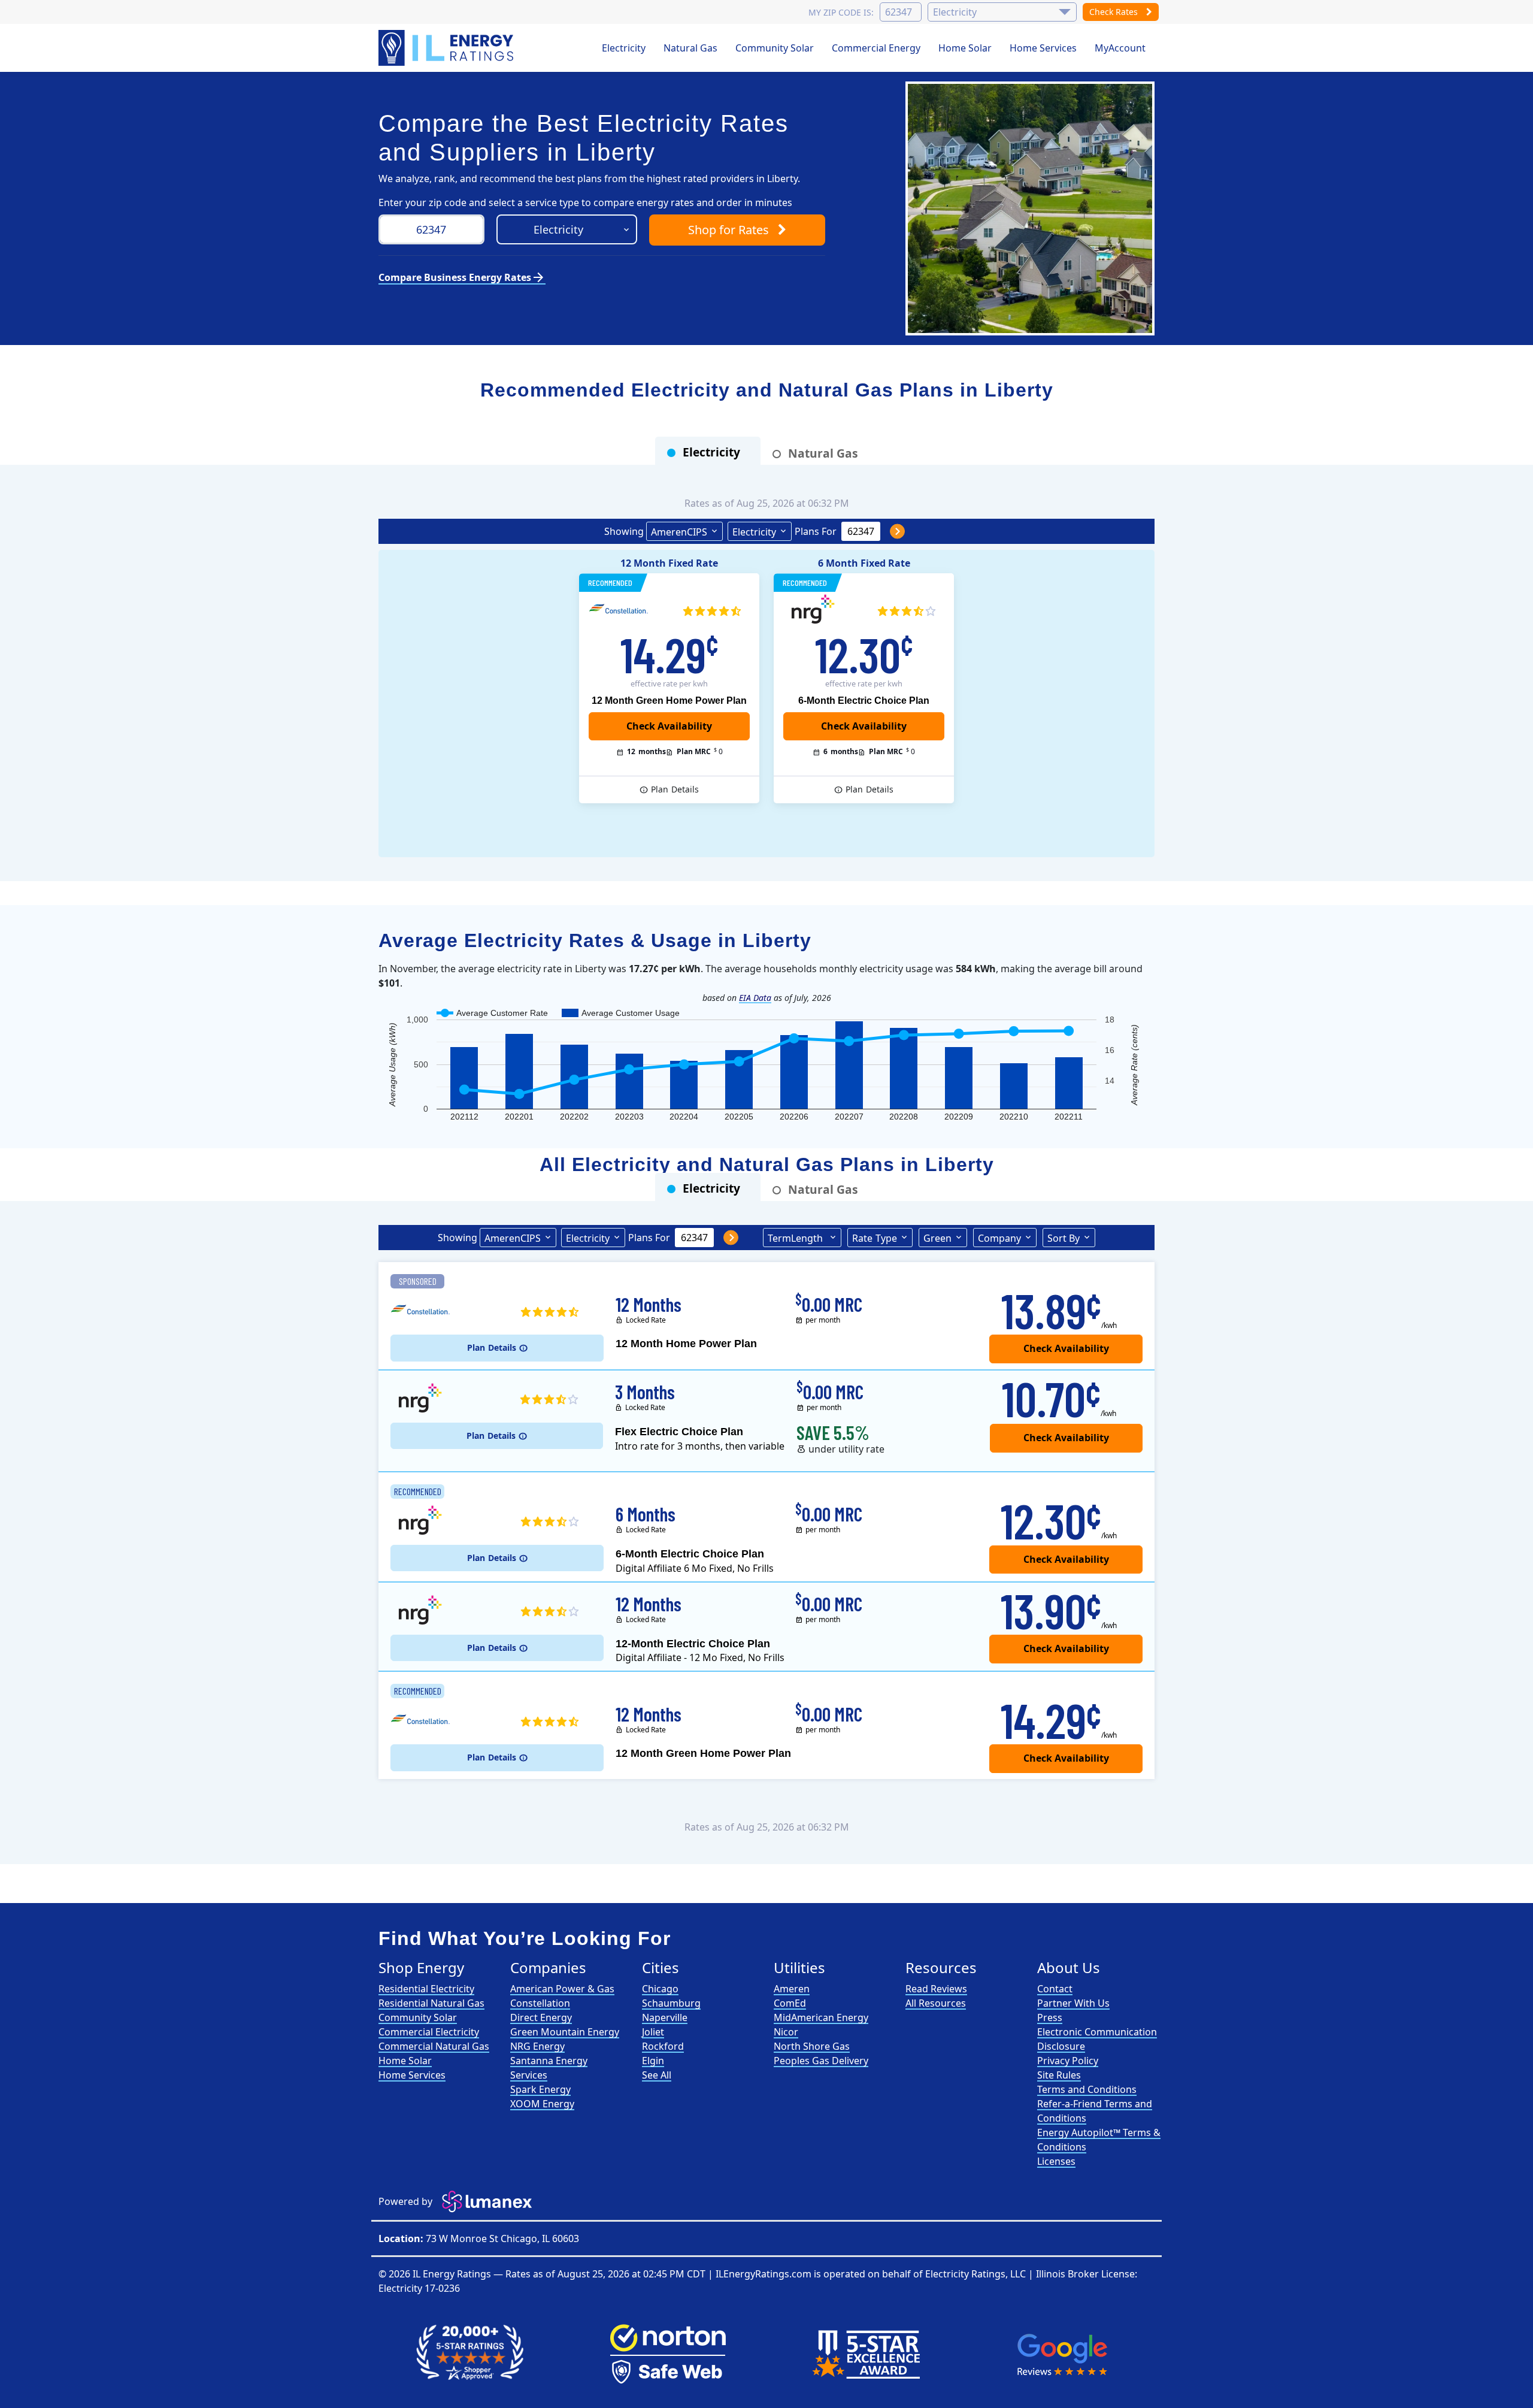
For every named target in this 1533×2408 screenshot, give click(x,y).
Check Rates (1115, 12)
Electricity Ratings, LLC (975, 2274)
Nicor (786, 2032)
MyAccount (1120, 48)
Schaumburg (671, 2003)
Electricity (624, 48)
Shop (728, 230)
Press (1050, 2017)
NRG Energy (537, 2046)
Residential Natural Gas (431, 2003)
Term (795, 1238)
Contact (1055, 1989)
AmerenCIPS (679, 532)
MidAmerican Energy (821, 2017)
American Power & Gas (562, 1989)
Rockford (663, 2046)
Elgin (653, 2061)
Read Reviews (936, 1989)
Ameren (792, 1989)
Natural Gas (690, 48)
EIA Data (755, 998)
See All (657, 2075)
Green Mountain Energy (565, 2032)
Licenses (1056, 2161)
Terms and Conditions (1087, 2089)
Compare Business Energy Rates (462, 277)
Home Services (1043, 48)
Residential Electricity (426, 1989)
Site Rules (1059, 2075)
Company (999, 1238)
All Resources (936, 2003)
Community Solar (775, 48)
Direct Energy (541, 2017)
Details (675, 789)
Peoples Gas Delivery (821, 2061)
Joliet (653, 2032)
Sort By (1064, 1238)
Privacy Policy (1068, 2061)
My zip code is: (841, 12)
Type (875, 1238)
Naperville (665, 2017)
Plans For (816, 531)
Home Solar (965, 48)
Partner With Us (1073, 2003)
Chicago (660, 1989)
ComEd (790, 2003)
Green (937, 1238)
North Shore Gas (812, 2046)
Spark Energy (540, 2089)
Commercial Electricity (429, 2032)
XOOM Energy (542, 2104)
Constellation (540, 2003)
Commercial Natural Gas (434, 2046)
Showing (624, 531)
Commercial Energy (876, 48)
